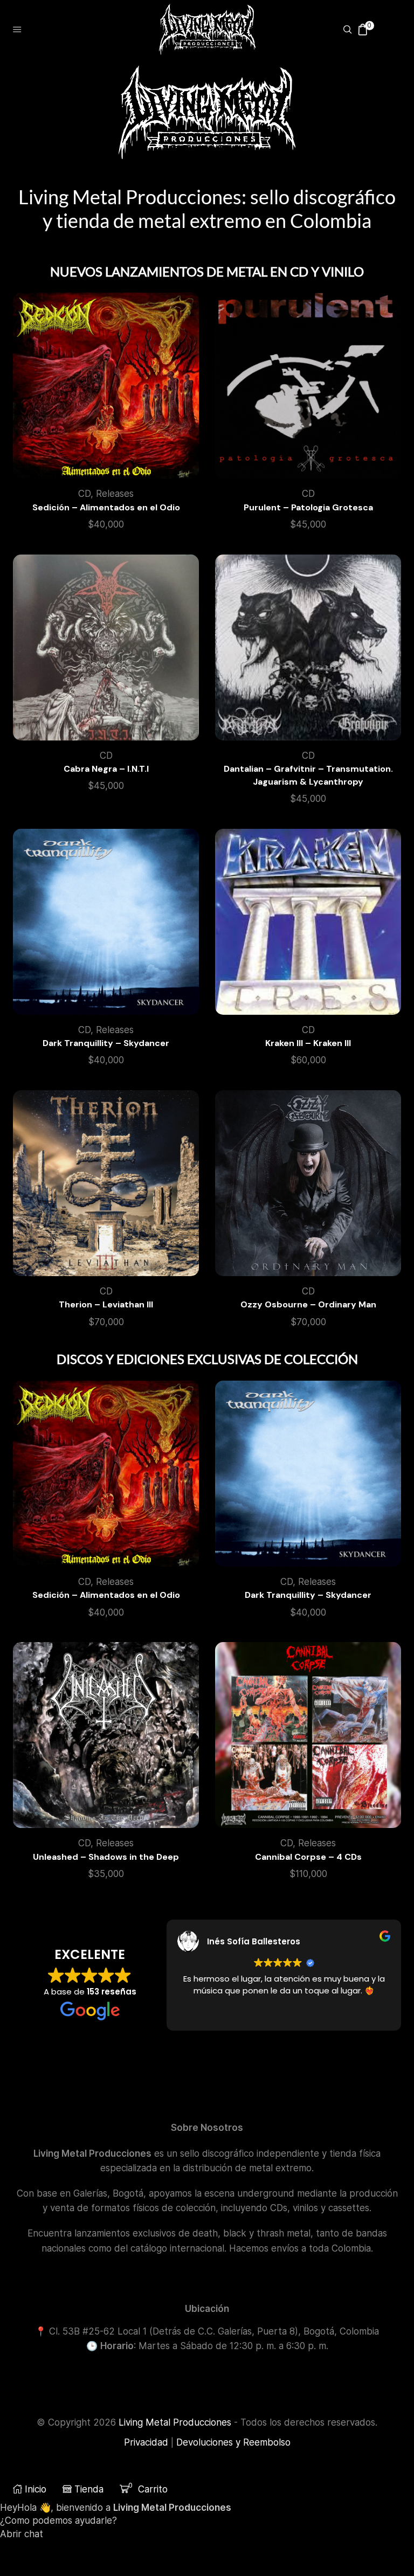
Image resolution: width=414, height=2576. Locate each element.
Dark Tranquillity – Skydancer (106, 1043)
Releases (115, 494)
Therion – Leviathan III (106, 1304)
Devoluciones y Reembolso (233, 2442)
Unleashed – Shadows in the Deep (106, 1857)
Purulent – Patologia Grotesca (308, 507)
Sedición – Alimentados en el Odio (106, 507)
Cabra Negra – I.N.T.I (106, 769)
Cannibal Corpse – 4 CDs (308, 1857)
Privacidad (146, 2442)
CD (84, 494)
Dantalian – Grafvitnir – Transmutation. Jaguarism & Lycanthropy (308, 775)
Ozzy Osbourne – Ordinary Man (308, 1304)
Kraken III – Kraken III (308, 1043)
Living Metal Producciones (175, 2422)
